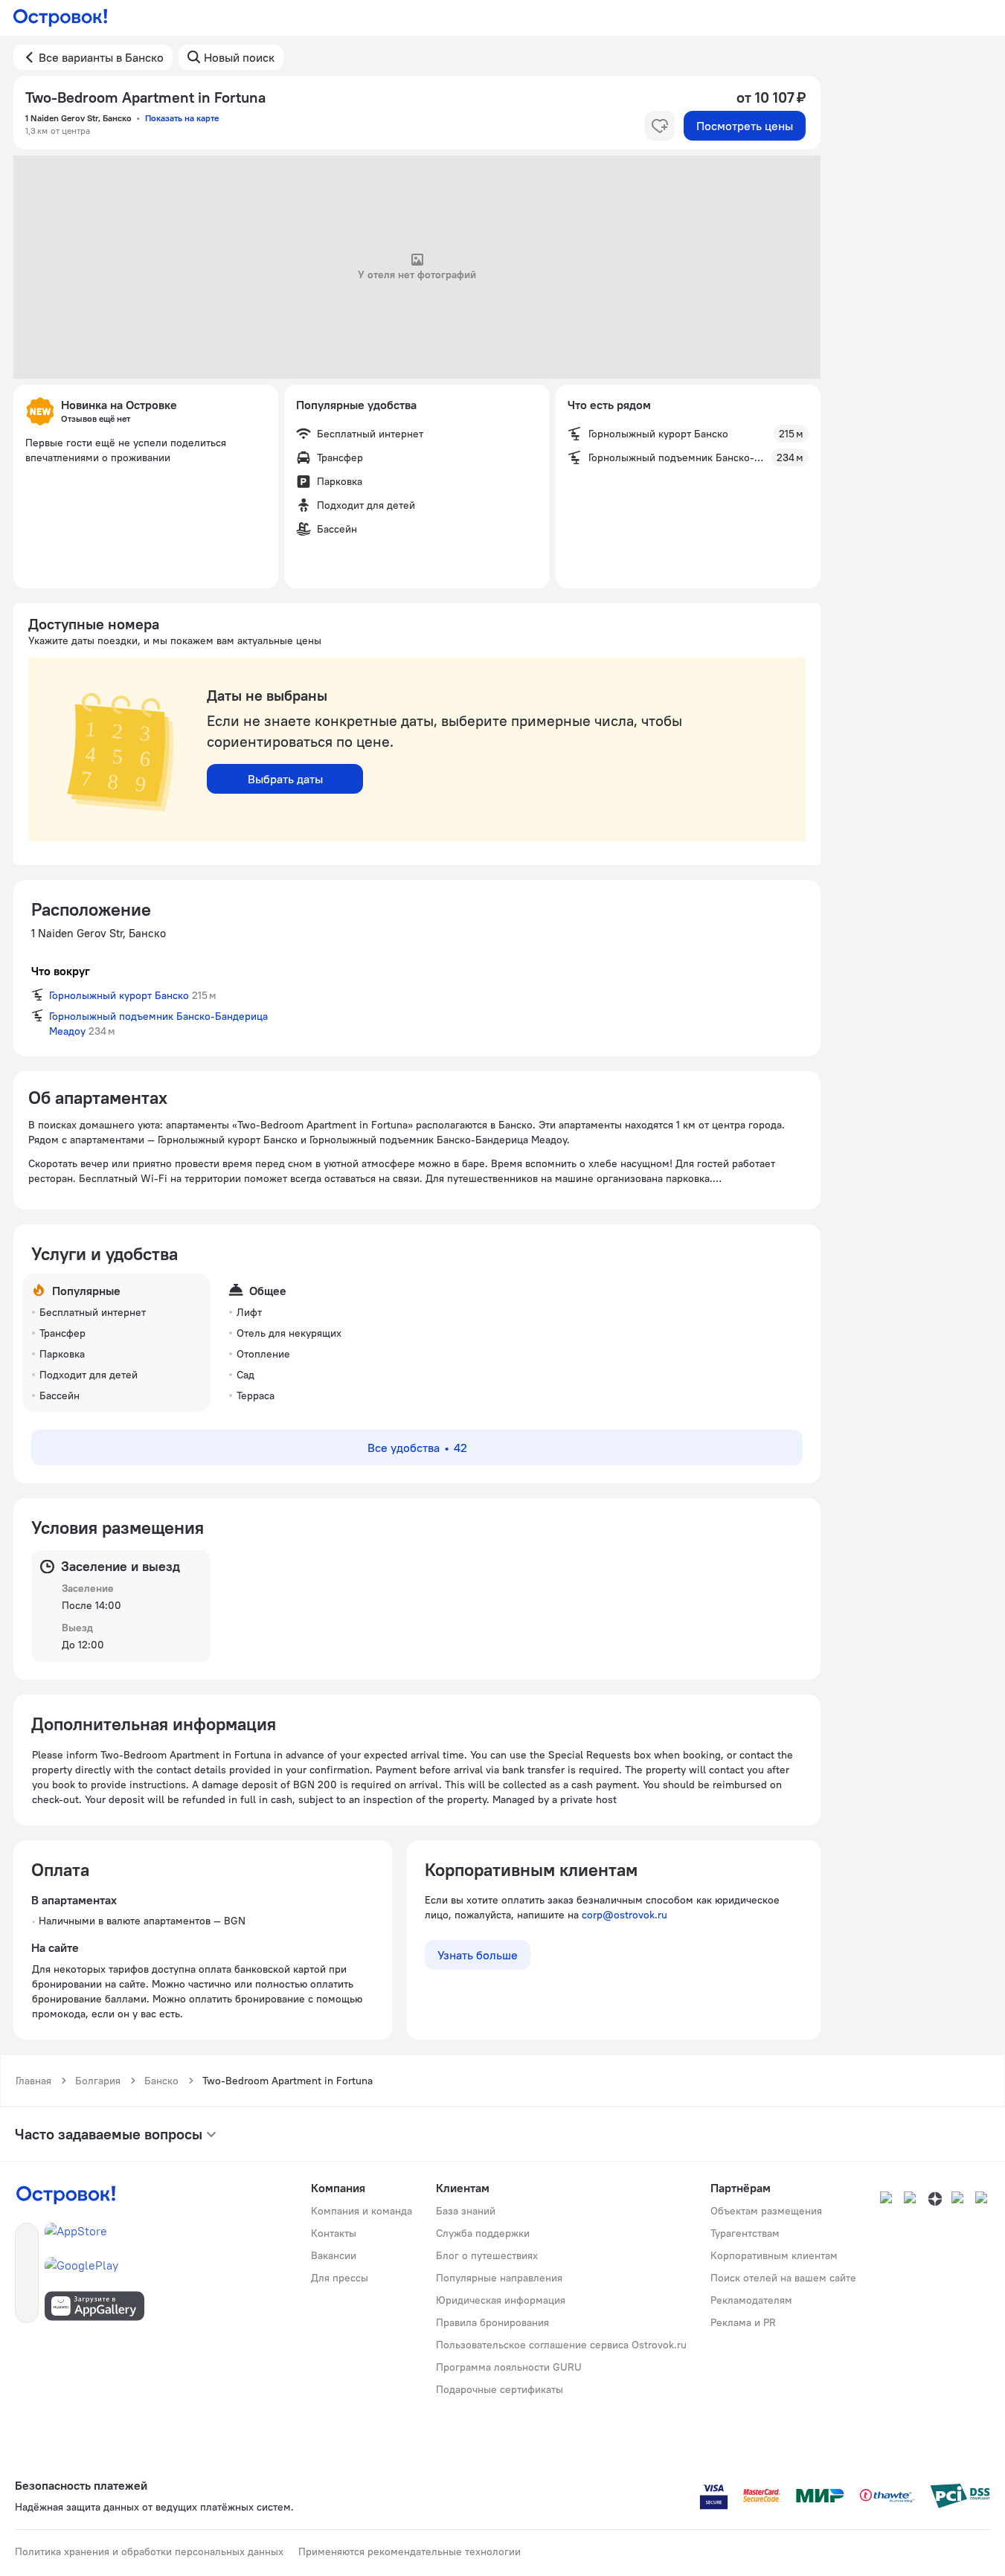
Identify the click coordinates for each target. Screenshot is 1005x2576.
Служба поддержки (483, 2233)
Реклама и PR (743, 2322)
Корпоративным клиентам (774, 2255)
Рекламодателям (751, 2300)
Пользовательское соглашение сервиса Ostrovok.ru (561, 2345)
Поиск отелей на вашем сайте (783, 2278)
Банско (161, 2081)
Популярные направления (499, 2278)
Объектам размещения (766, 2211)
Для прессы (340, 2278)
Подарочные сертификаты (500, 2389)
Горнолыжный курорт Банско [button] (119, 995)
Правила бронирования (492, 2322)
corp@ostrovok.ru (624, 1915)
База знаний (466, 2211)
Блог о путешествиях (487, 2255)
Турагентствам (745, 2233)
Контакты (334, 2233)
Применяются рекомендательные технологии (410, 2551)
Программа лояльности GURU (509, 2367)
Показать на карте (182, 118)
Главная (33, 2081)
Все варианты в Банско (101, 57)
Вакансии (334, 2255)
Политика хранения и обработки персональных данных (149, 2551)
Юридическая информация (501, 2300)
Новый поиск (239, 57)
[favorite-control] (660, 126)
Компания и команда (362, 2211)
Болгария (98, 2081)
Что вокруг (61, 971)
